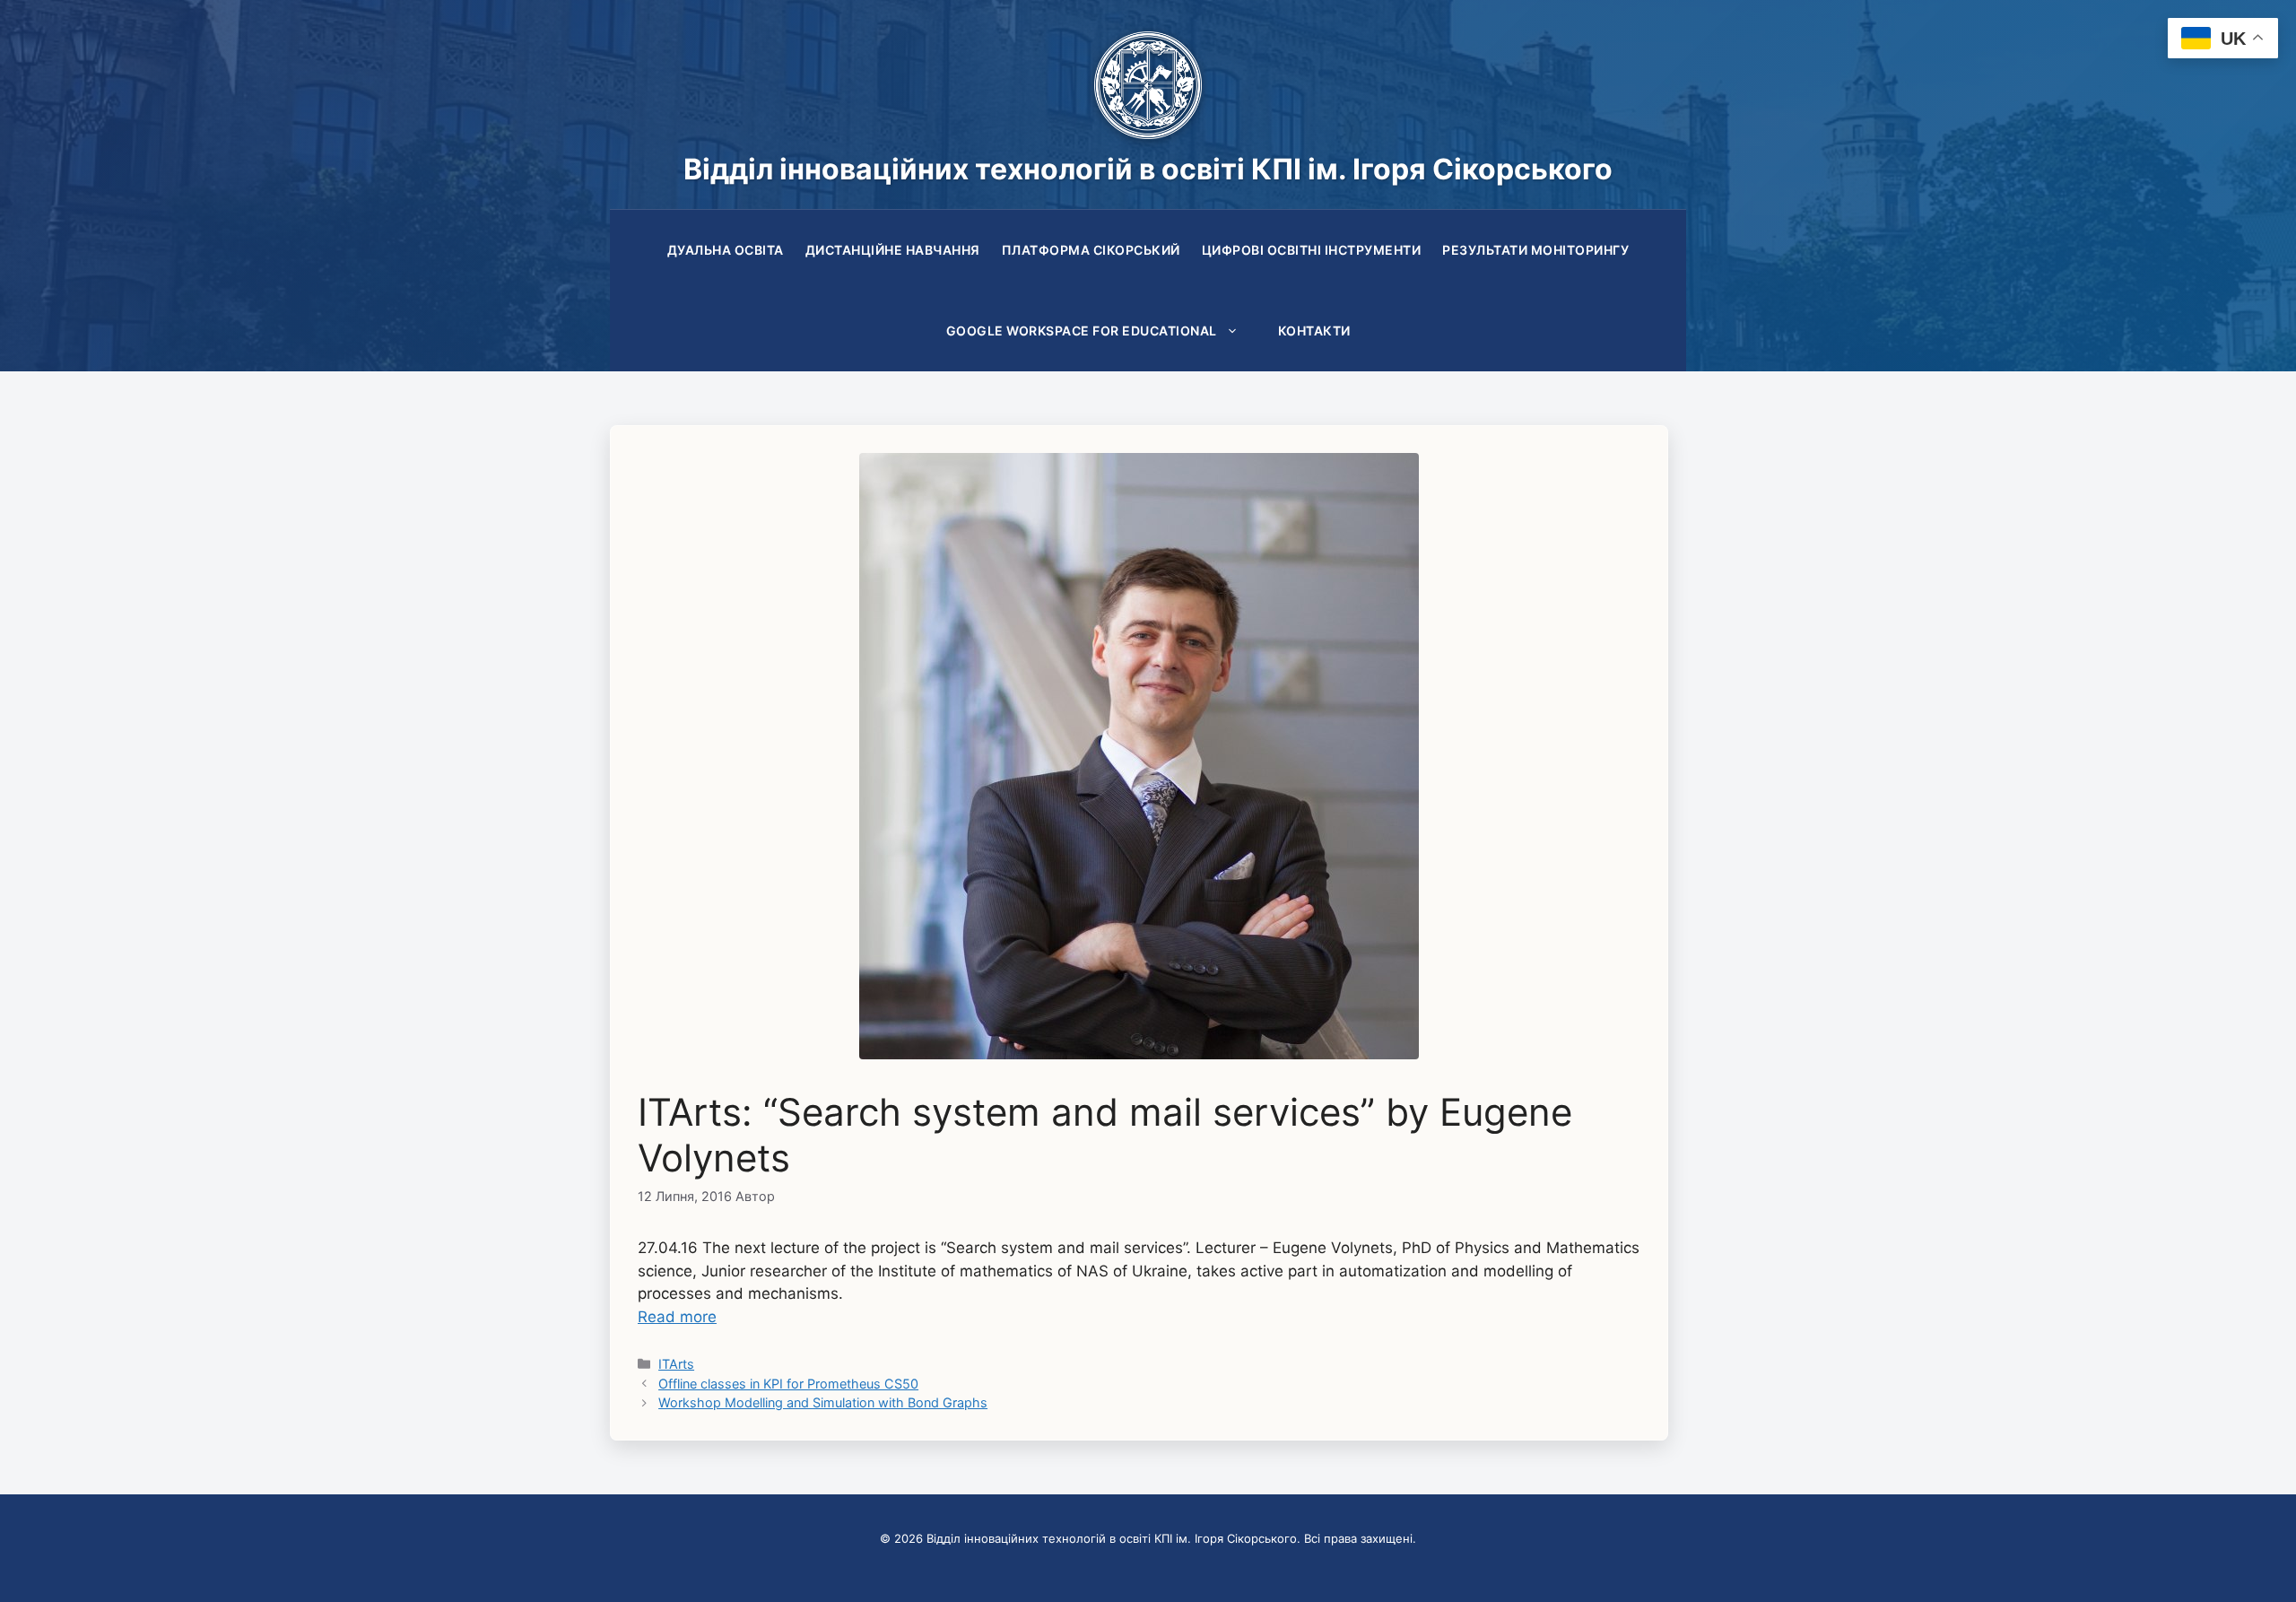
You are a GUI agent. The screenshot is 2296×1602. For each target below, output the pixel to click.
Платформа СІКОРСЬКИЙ (1091, 250)
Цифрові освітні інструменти (1312, 250)
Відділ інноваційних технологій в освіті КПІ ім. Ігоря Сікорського (1148, 169)
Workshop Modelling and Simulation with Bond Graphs (823, 1402)
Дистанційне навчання (893, 250)
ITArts (676, 1364)
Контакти (1314, 331)
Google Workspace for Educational (1082, 331)
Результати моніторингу (1535, 250)
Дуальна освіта (726, 250)
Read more (677, 1317)
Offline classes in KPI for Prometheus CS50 (788, 1384)
